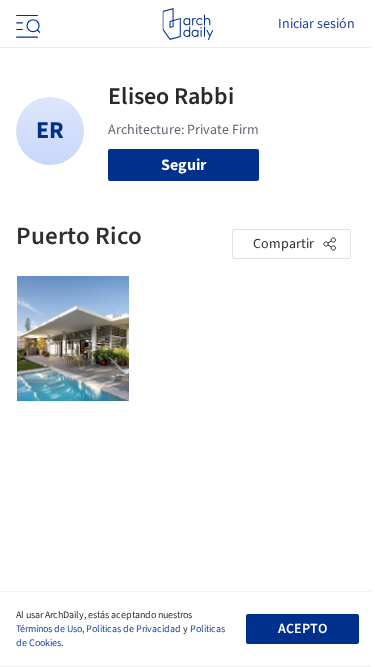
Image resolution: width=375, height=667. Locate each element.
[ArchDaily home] (187, 24)
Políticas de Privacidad (133, 629)
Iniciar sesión (316, 24)
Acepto (302, 629)
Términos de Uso (49, 629)
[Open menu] (26, 24)
